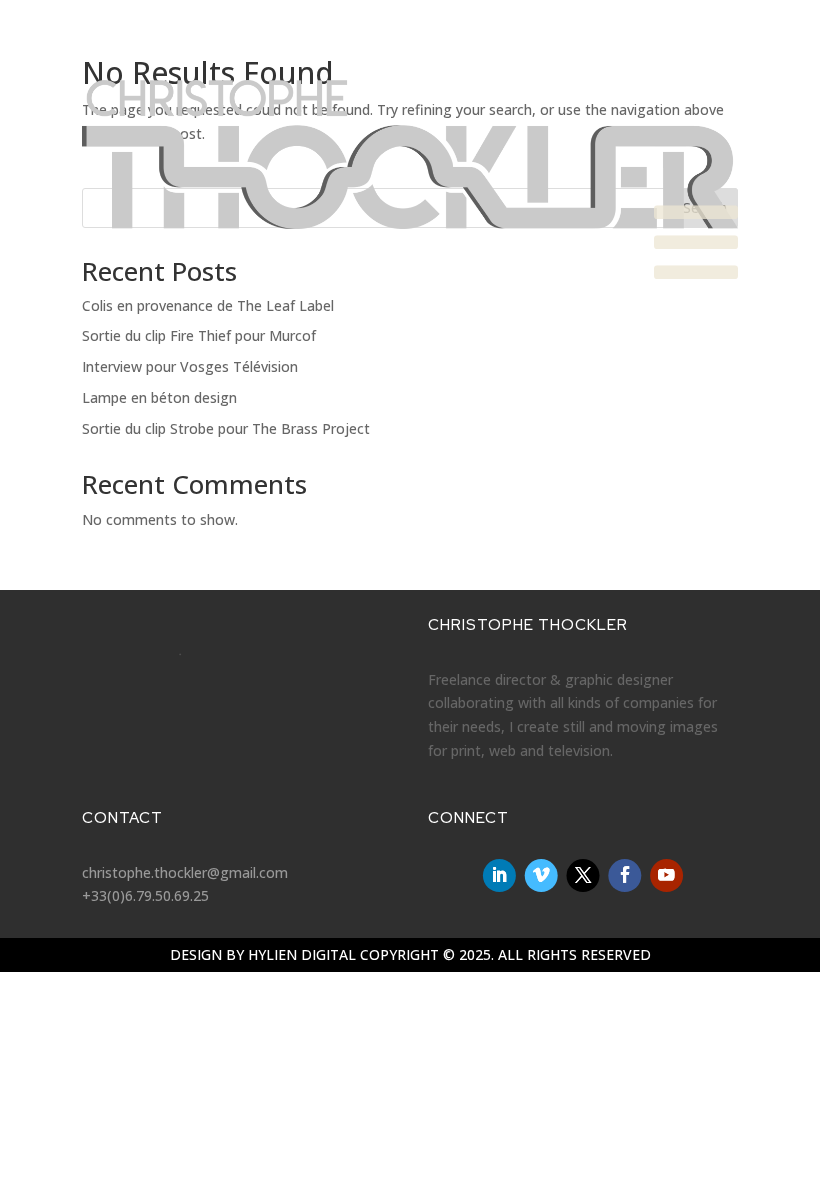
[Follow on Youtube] (666, 875)
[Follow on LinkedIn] (499, 875)
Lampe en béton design (159, 397)
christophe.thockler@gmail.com (185, 872)
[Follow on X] (582, 875)
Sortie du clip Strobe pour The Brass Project (226, 428)
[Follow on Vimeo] (541, 875)
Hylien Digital (302, 954)
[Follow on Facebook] (624, 875)
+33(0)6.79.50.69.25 (145, 895)
